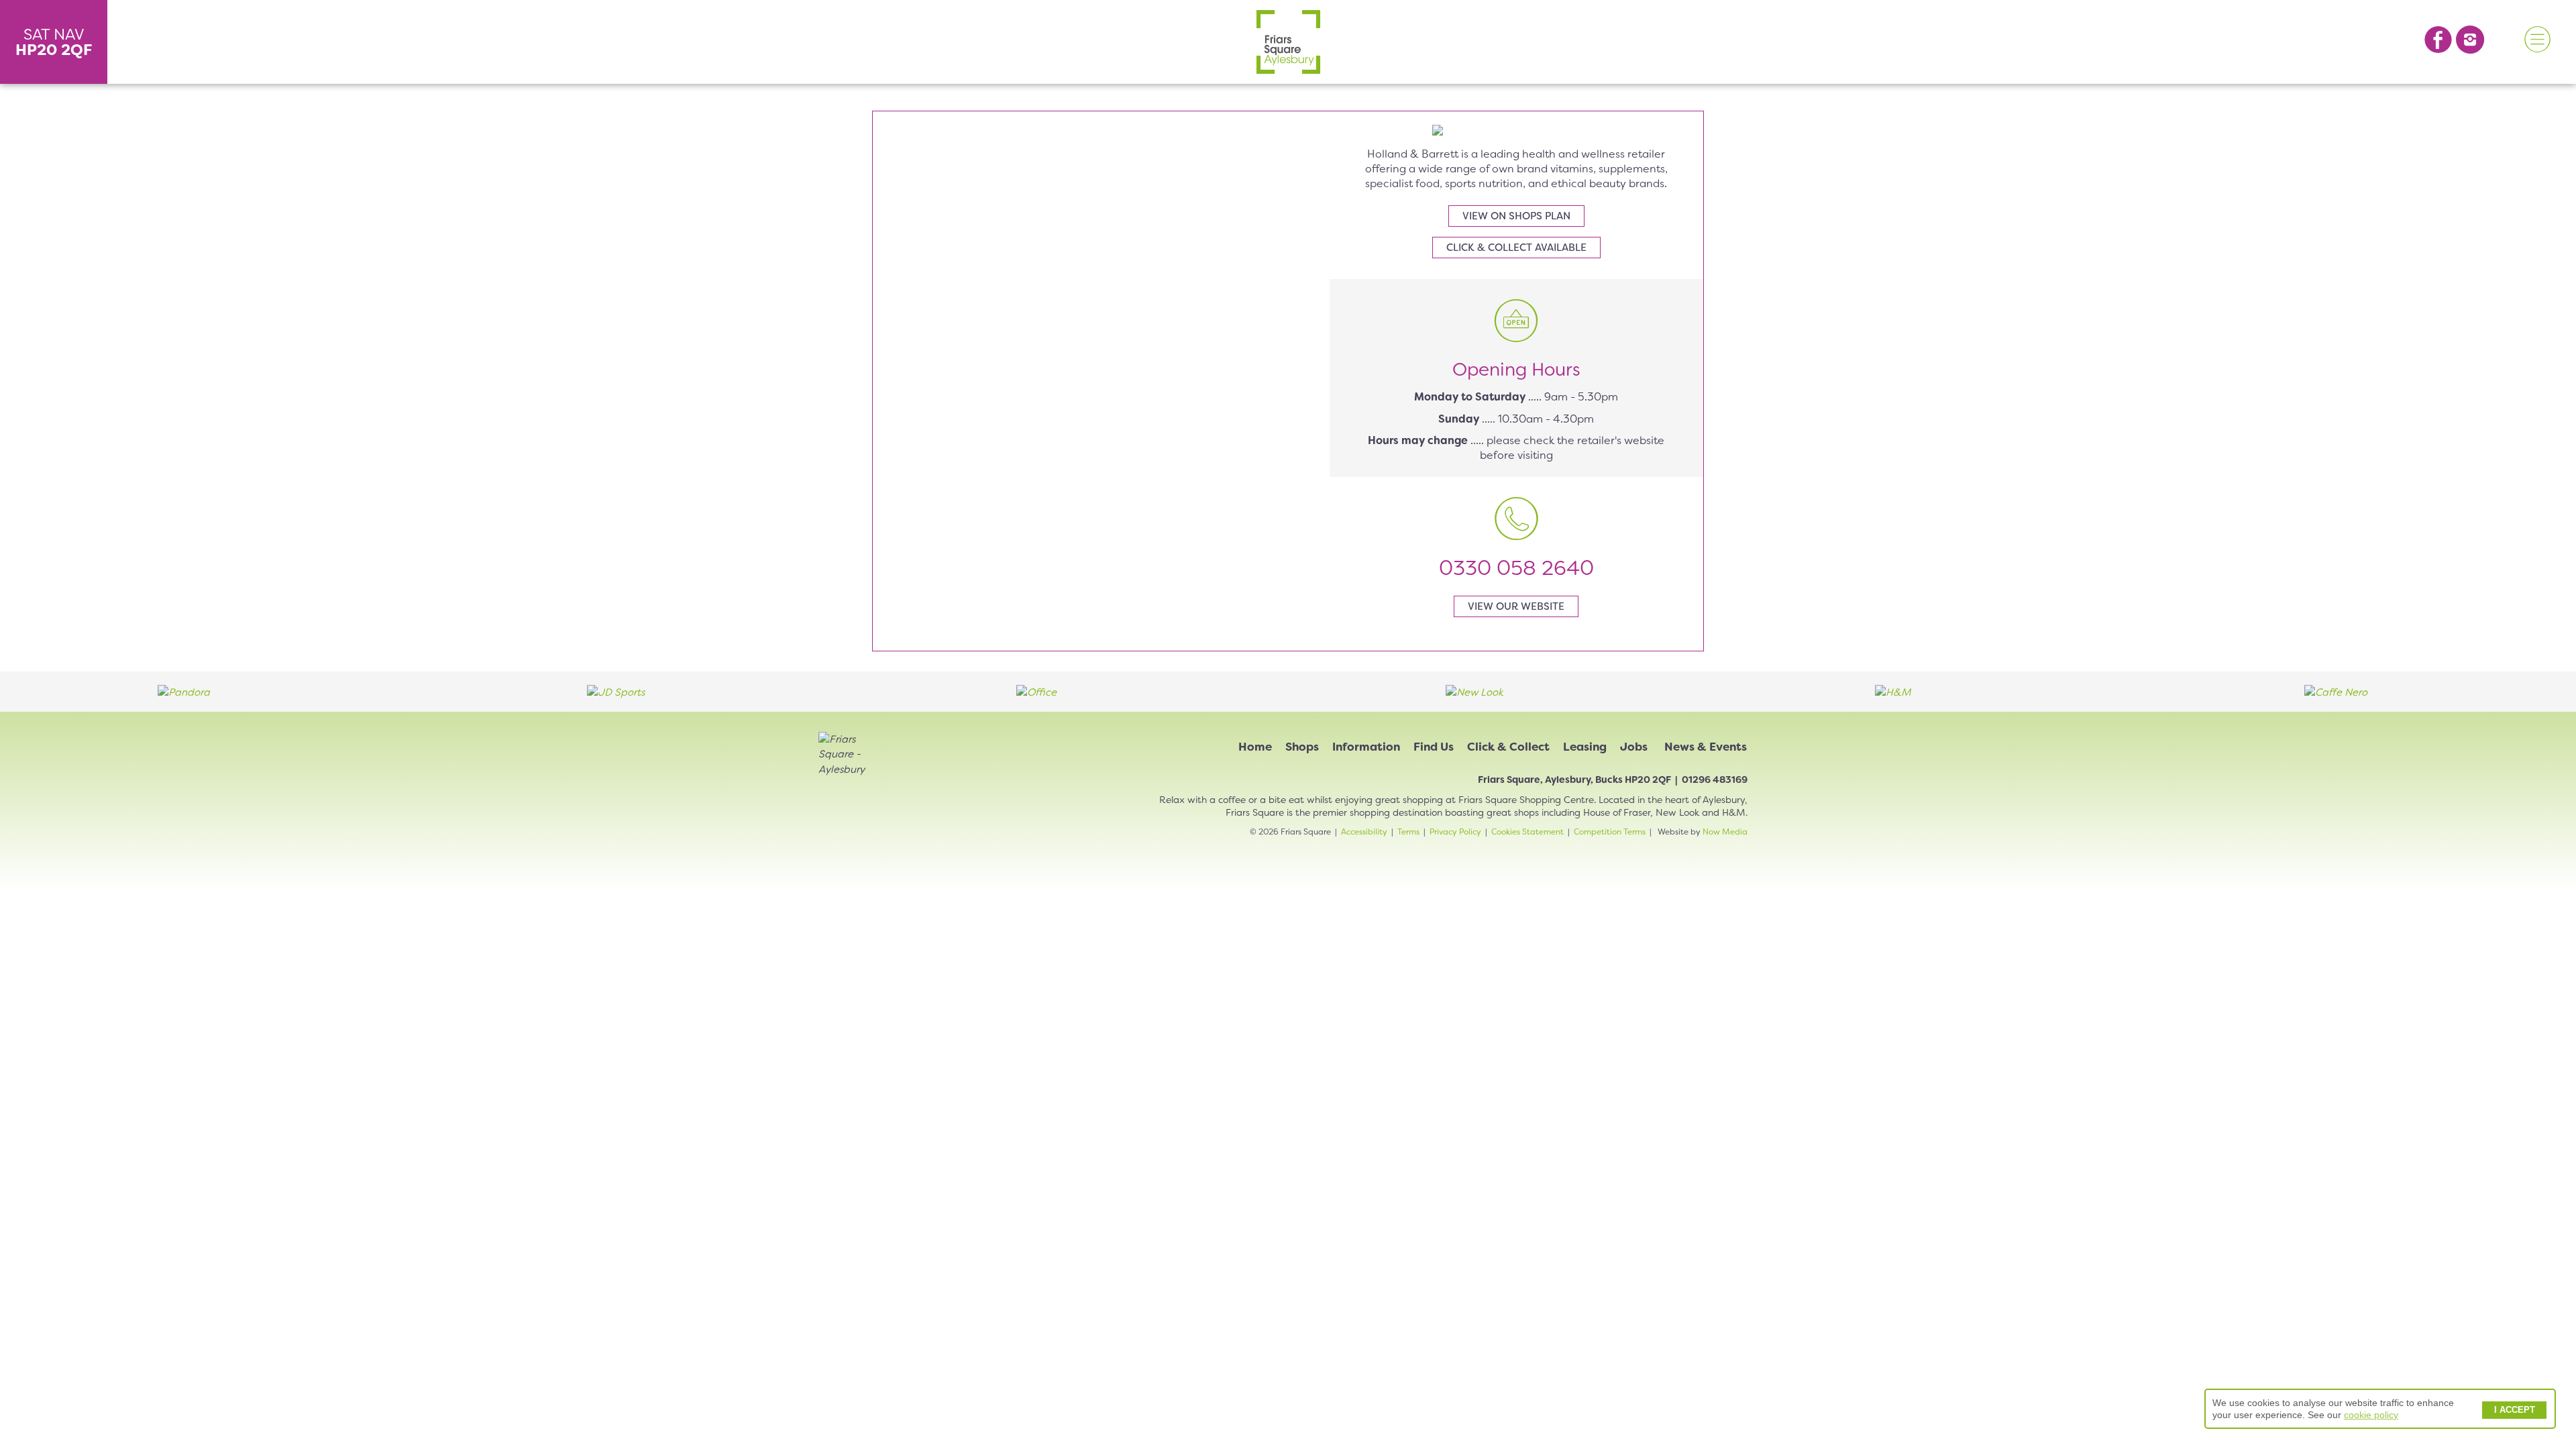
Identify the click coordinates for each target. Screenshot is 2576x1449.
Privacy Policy (1455, 832)
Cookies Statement (1527, 832)
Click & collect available (1516, 248)
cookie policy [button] (2371, 1415)
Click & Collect (1508, 747)
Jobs (1634, 747)
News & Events (1706, 747)
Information (1366, 747)
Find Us (1434, 747)
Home (1255, 747)
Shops (1302, 747)
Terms (1408, 832)
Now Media (1725, 832)
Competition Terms (1610, 832)
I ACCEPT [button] (2515, 1410)
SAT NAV (54, 42)
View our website (1516, 606)
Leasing (1585, 747)
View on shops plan (1516, 216)
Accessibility (1364, 832)
